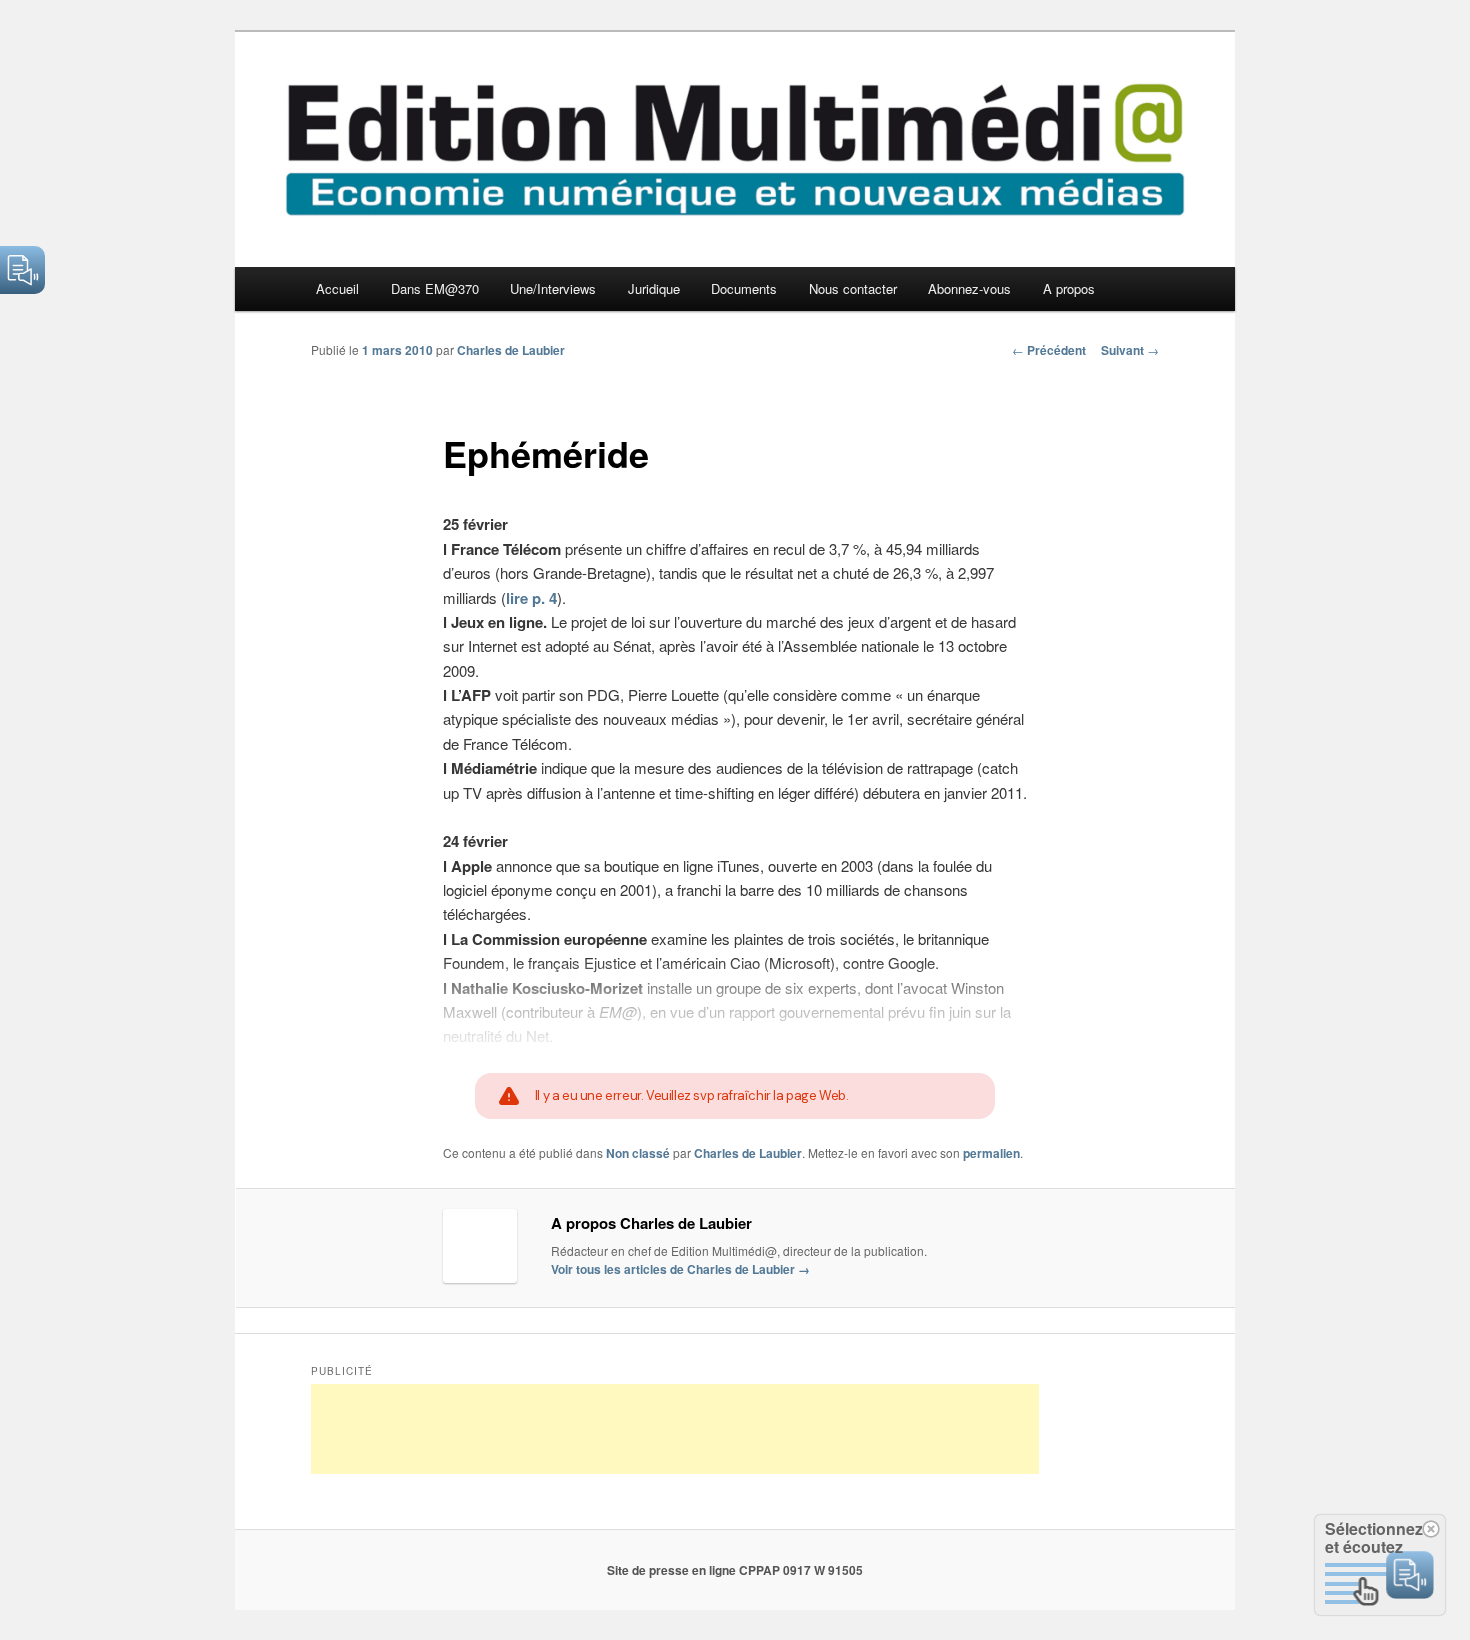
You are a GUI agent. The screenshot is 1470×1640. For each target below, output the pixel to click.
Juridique (654, 288)
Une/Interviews (553, 288)
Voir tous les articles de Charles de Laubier (680, 1269)
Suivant (1130, 350)
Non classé (638, 1153)
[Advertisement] (675, 1429)
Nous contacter (853, 288)
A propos (1069, 288)
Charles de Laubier (511, 350)
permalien (991, 1153)
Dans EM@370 (435, 288)
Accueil (337, 288)
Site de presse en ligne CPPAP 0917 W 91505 (735, 1570)
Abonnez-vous (969, 288)
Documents (744, 288)
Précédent (1049, 350)
